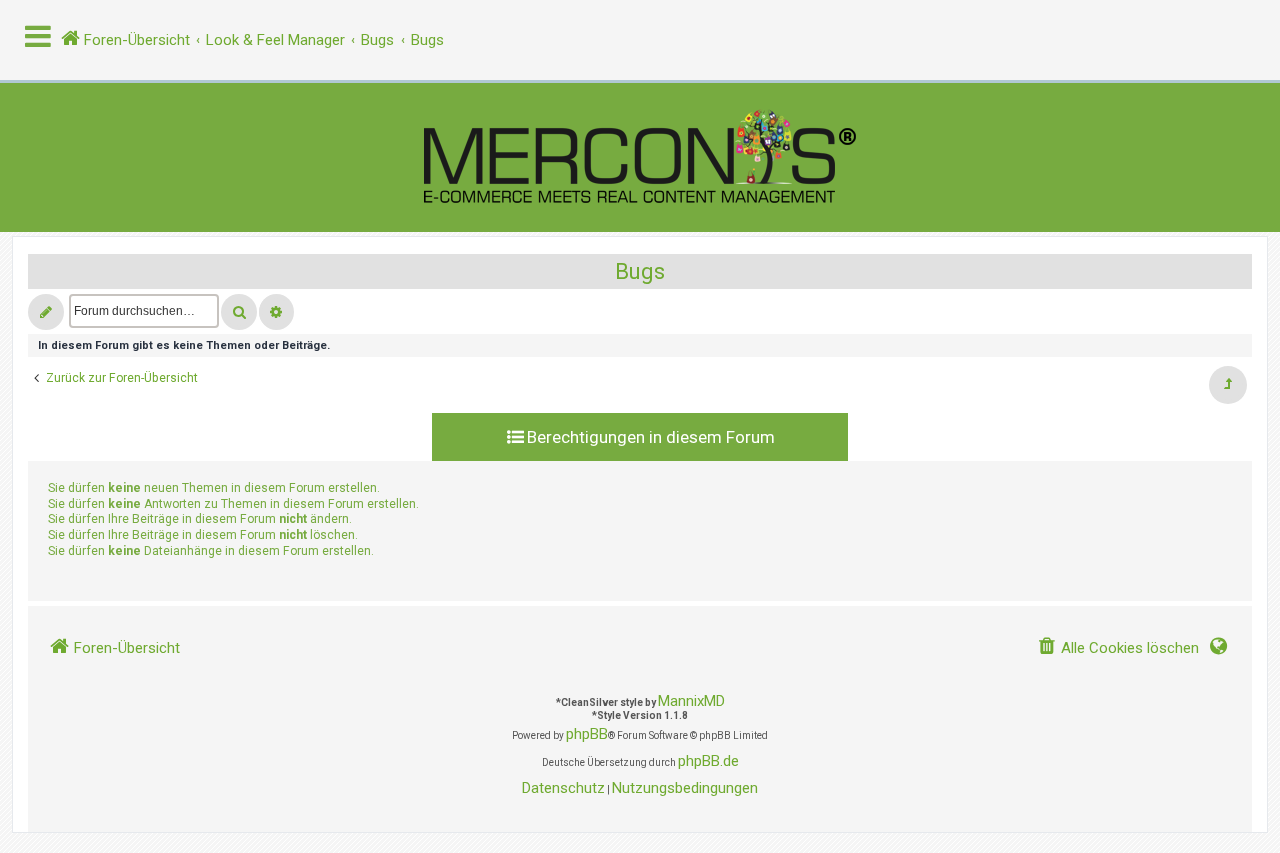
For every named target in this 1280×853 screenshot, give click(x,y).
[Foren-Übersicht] (640, 157)
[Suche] (239, 312)
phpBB (587, 734)
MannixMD (691, 701)
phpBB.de (708, 761)
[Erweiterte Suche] (276, 312)
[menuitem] (1118, 648)
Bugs (640, 271)
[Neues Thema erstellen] (46, 312)
